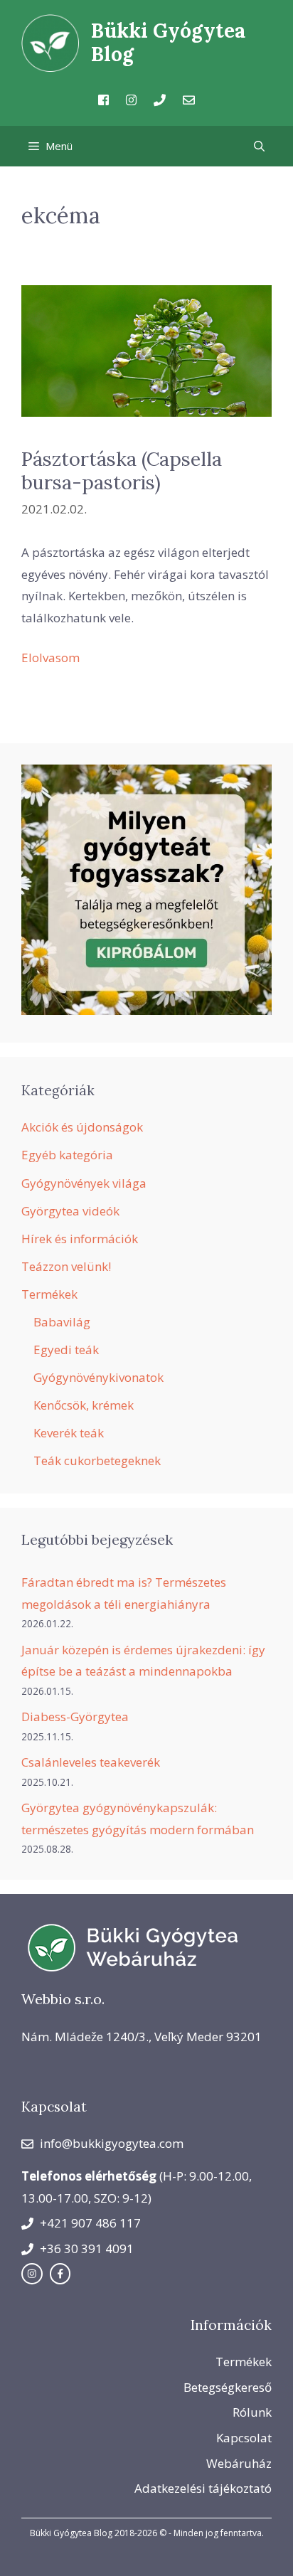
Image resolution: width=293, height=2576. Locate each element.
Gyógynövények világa (84, 1183)
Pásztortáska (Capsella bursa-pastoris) (122, 470)
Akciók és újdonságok (82, 1127)
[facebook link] (60, 2274)
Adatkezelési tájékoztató (203, 2488)
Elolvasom (50, 658)
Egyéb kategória (67, 1155)
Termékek (49, 1294)
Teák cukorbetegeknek (97, 1460)
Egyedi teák (66, 1350)
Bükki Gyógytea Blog (168, 43)
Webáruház (239, 2463)
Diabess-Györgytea (75, 1717)
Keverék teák (69, 1433)
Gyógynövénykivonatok (98, 1377)
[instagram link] (32, 2274)
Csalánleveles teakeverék (91, 1762)
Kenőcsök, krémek (84, 1405)
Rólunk (252, 2412)
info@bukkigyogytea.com (112, 2143)
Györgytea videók (70, 1211)
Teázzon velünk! (66, 1266)
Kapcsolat (244, 2438)
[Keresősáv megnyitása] (259, 146)
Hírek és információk (80, 1239)
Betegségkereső (228, 2387)
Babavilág (62, 1322)
